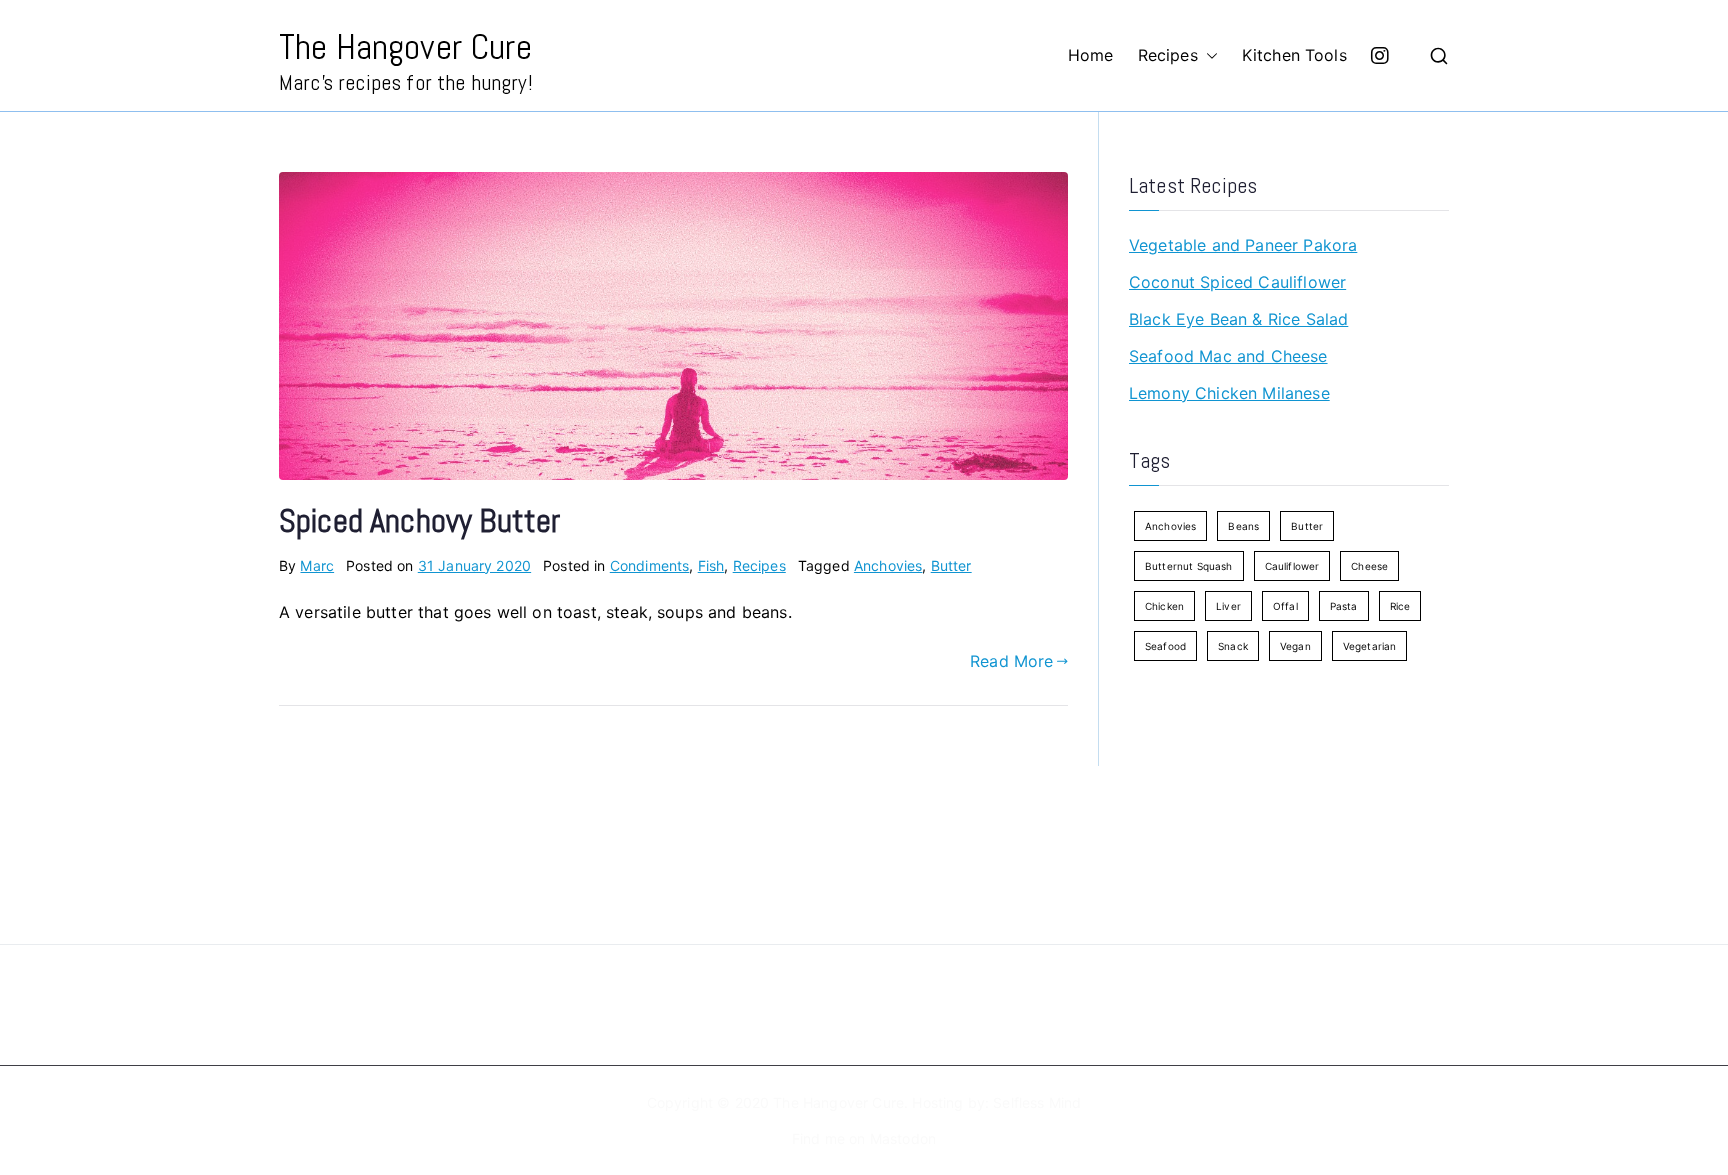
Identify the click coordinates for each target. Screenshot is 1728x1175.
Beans (1243, 526)
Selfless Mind (1037, 1102)
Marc (317, 565)
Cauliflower (1292, 566)
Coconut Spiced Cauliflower (1237, 282)
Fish (711, 565)
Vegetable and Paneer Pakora (1243, 245)
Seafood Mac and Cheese (1228, 356)
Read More (1011, 661)
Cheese (1369, 566)
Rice (1400, 606)
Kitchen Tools (1294, 55)
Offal (1285, 606)
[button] (1208, 55)
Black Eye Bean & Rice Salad (1238, 319)
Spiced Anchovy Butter (419, 521)
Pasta (1344, 606)
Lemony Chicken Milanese (1229, 393)
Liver (1228, 606)
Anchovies (888, 565)
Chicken (1164, 606)
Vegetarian (1370, 646)
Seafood (1165, 646)
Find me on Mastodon (864, 1138)
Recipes (1168, 55)
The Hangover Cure (405, 47)
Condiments (650, 565)
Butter (951, 565)
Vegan (1295, 646)
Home (1091, 55)
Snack (1233, 646)
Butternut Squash (1189, 566)
